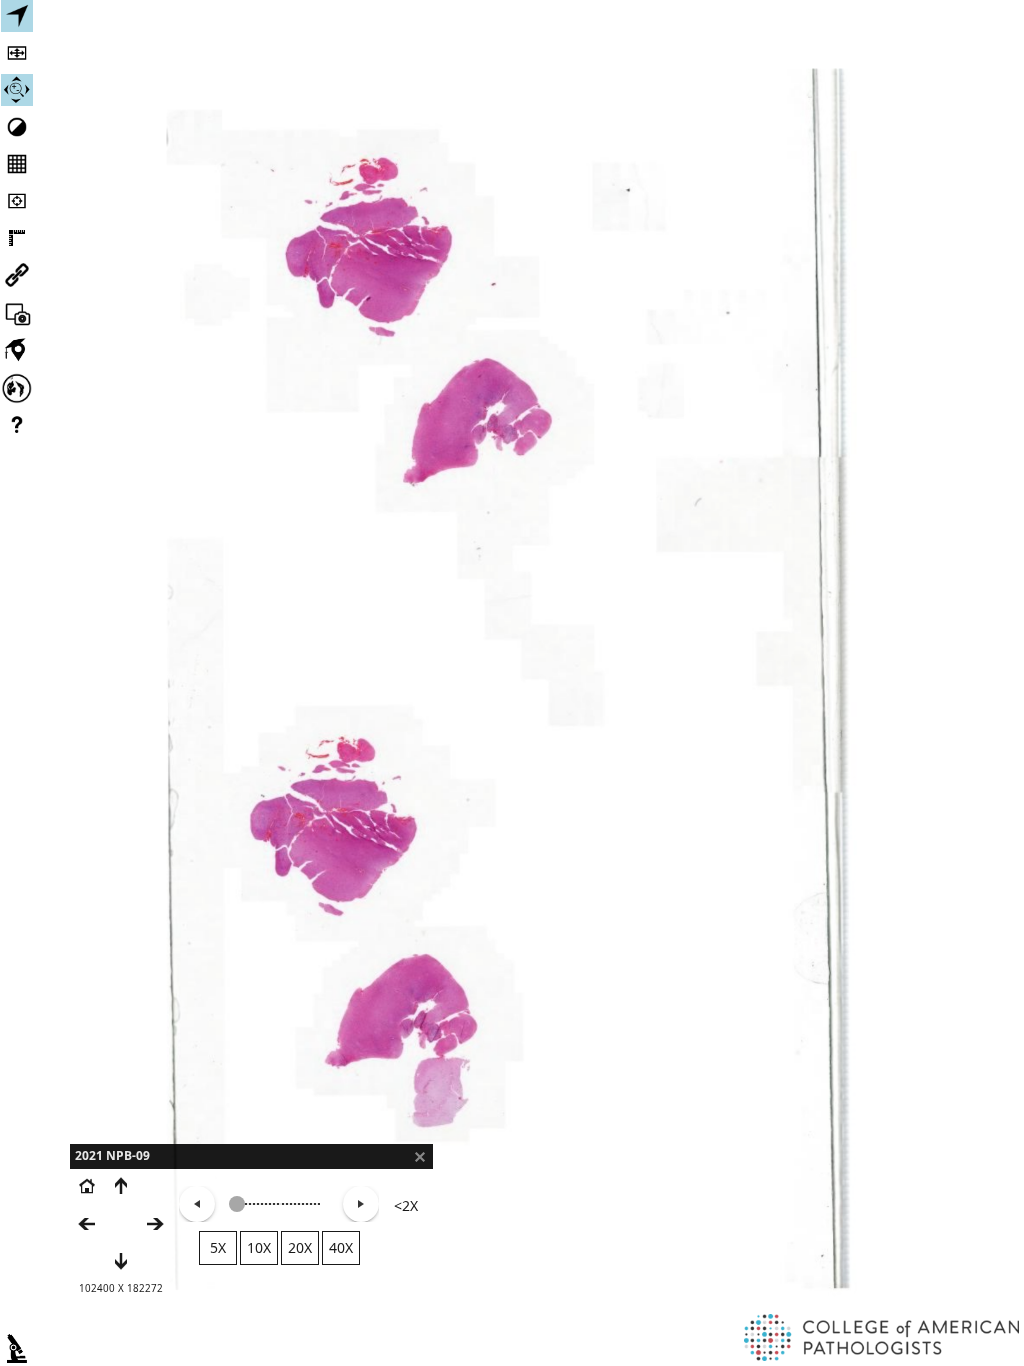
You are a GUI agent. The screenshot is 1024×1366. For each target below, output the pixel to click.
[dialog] (251, 1232)
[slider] (237, 1204)
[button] (420, 1157)
